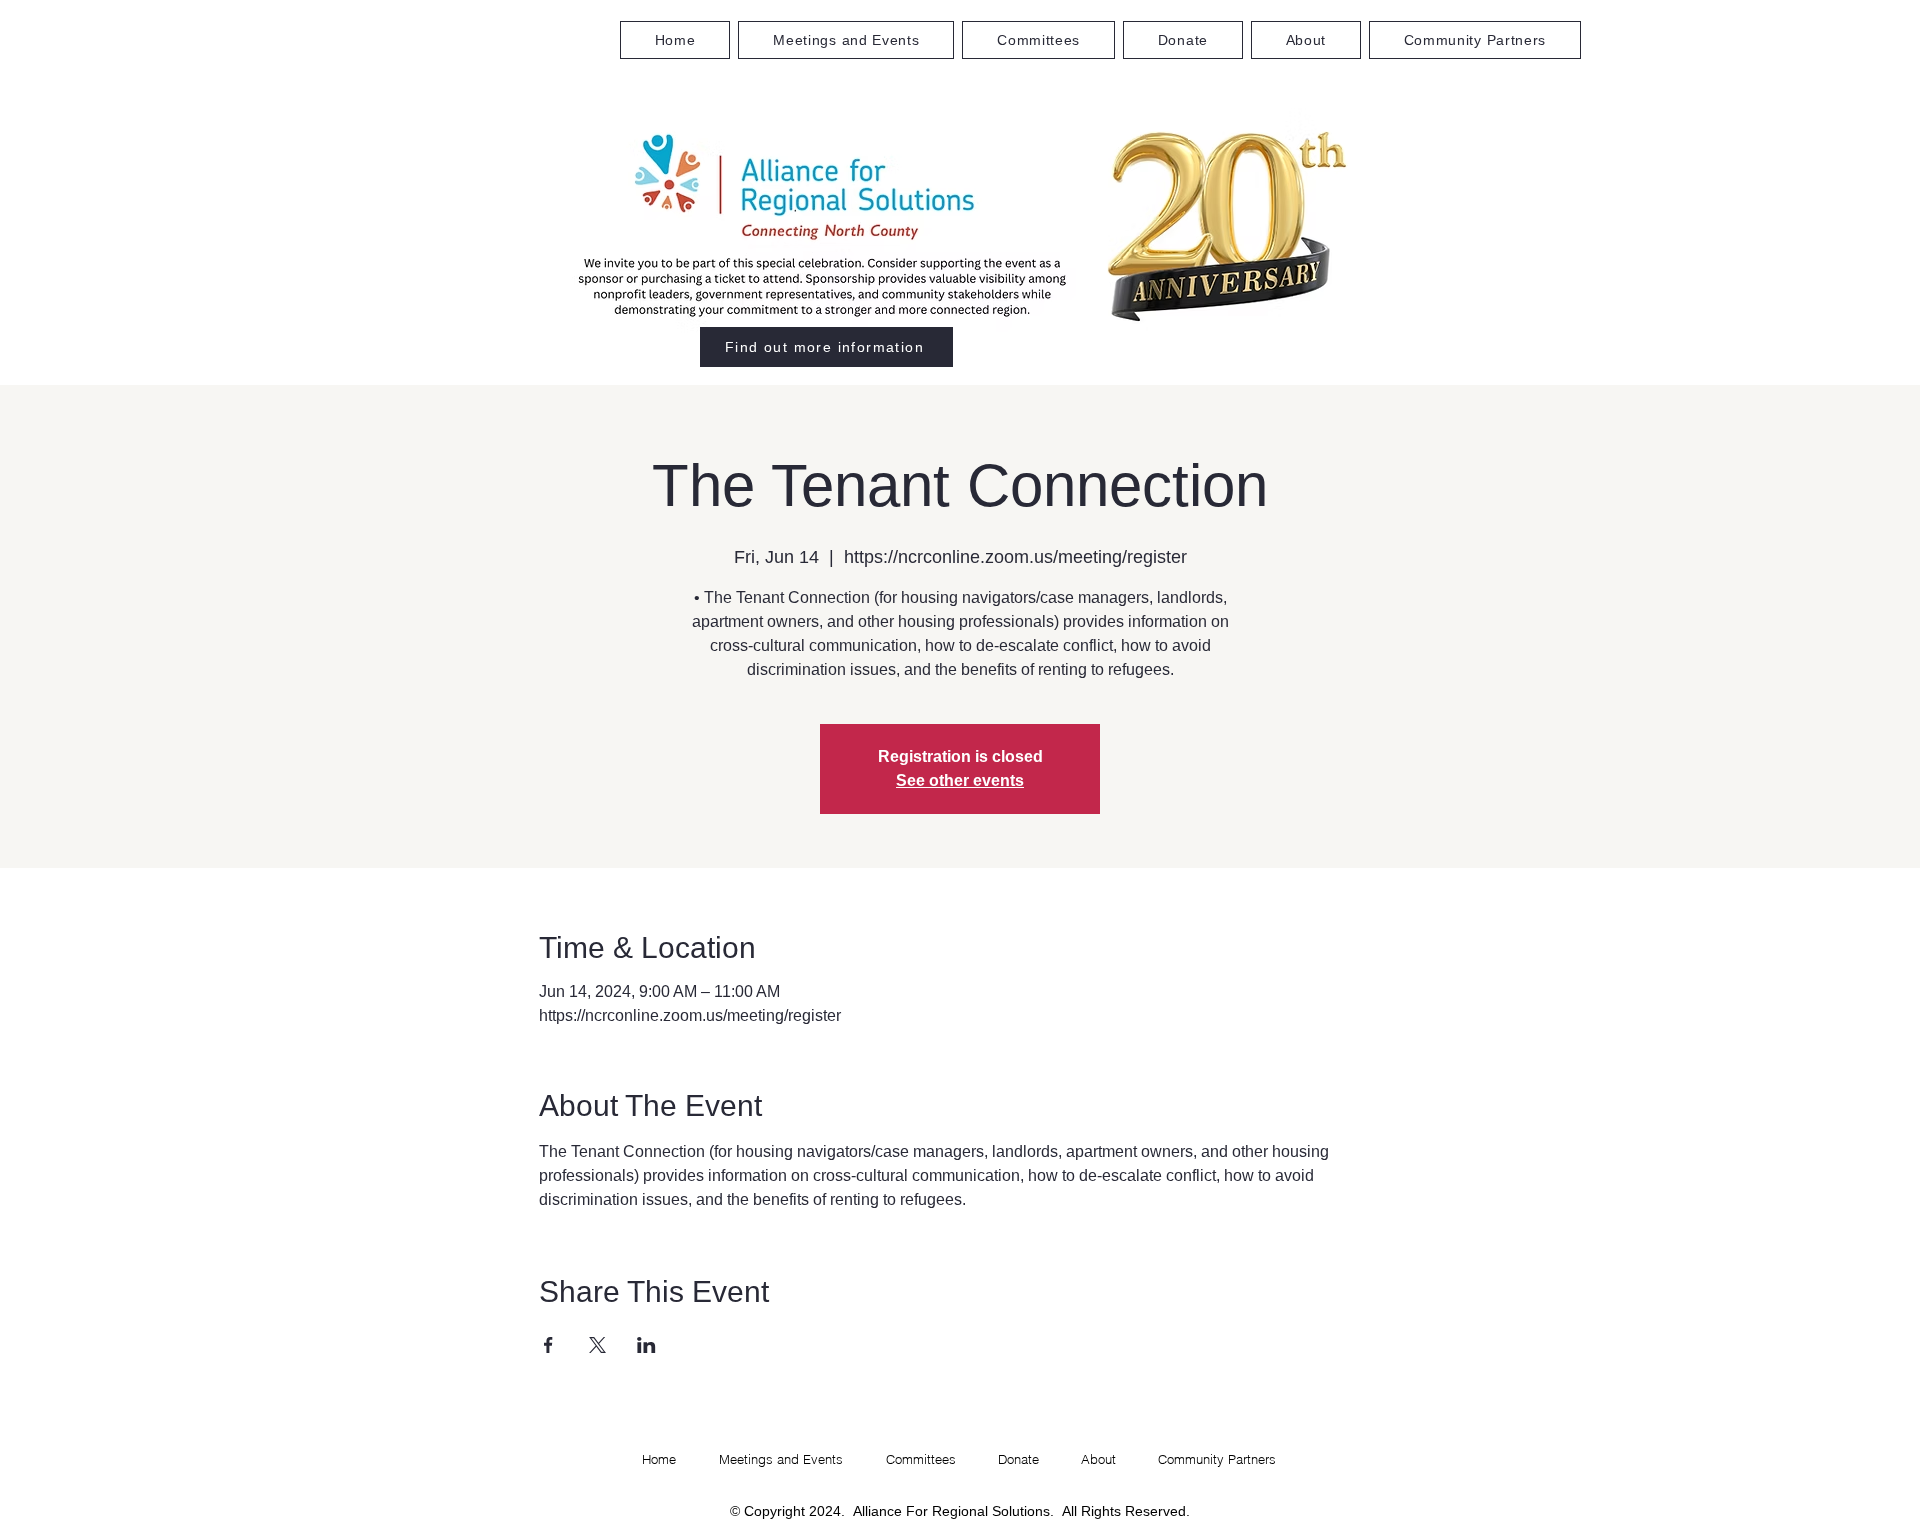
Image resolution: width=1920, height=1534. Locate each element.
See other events (960, 780)
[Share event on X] (597, 1345)
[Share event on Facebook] (548, 1345)
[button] (1038, 40)
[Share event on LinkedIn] (646, 1345)
